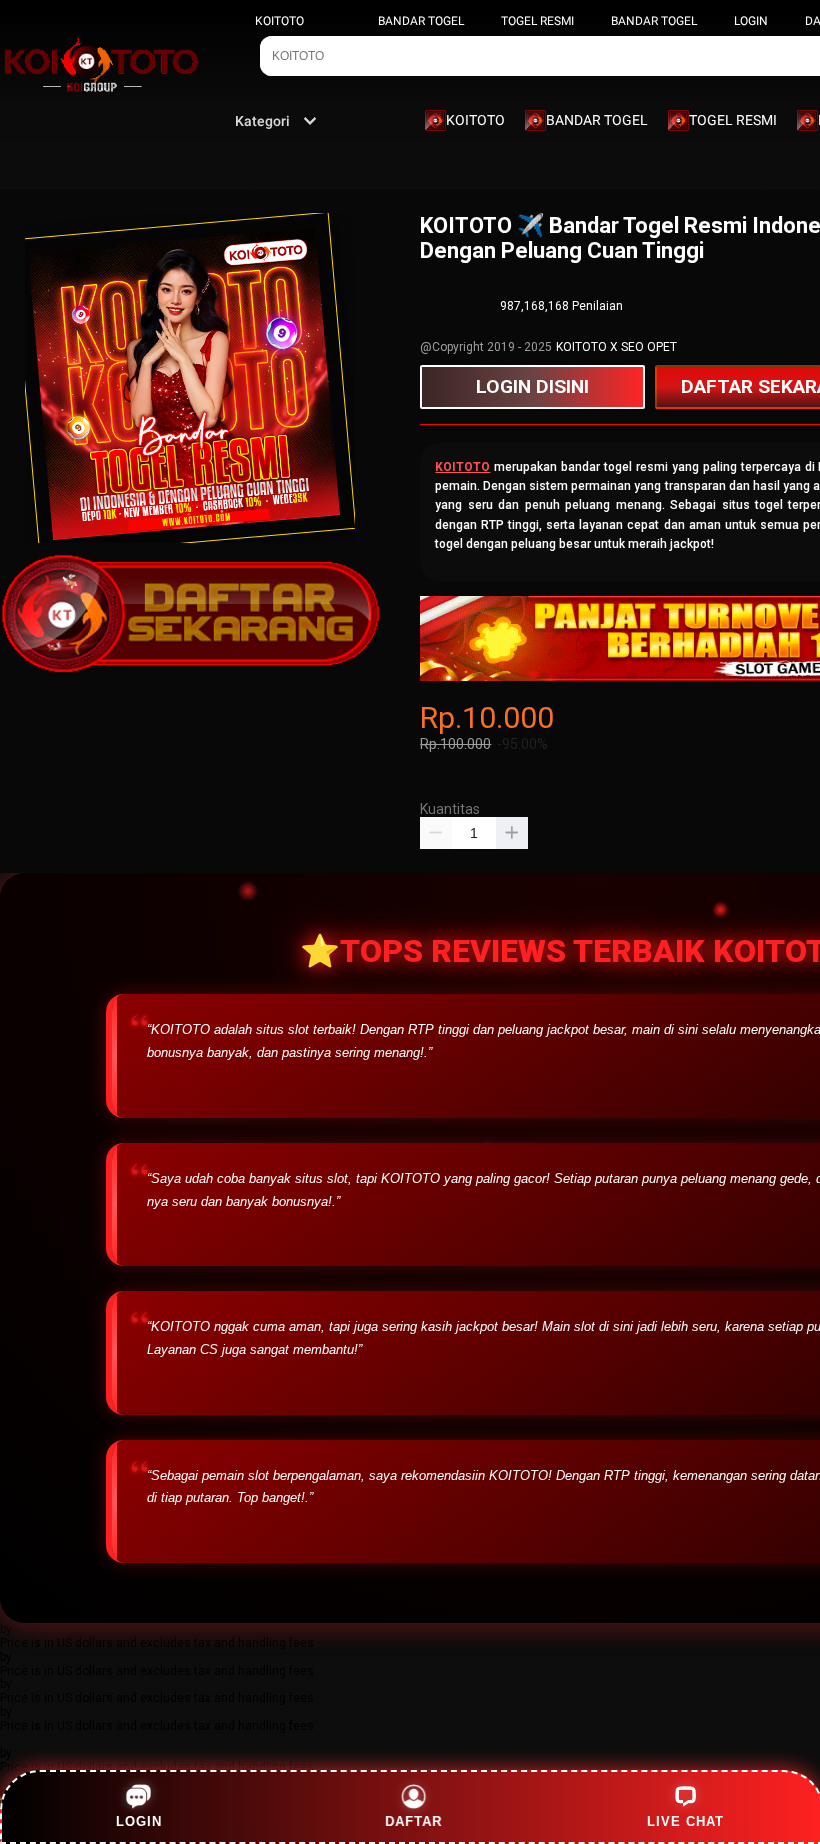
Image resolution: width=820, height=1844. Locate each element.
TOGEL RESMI (537, 21)
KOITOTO (279, 21)
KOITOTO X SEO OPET (616, 347)
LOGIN (751, 21)
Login (139, 1821)
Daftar (411, 1821)
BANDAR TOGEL (421, 21)
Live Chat (685, 1821)
